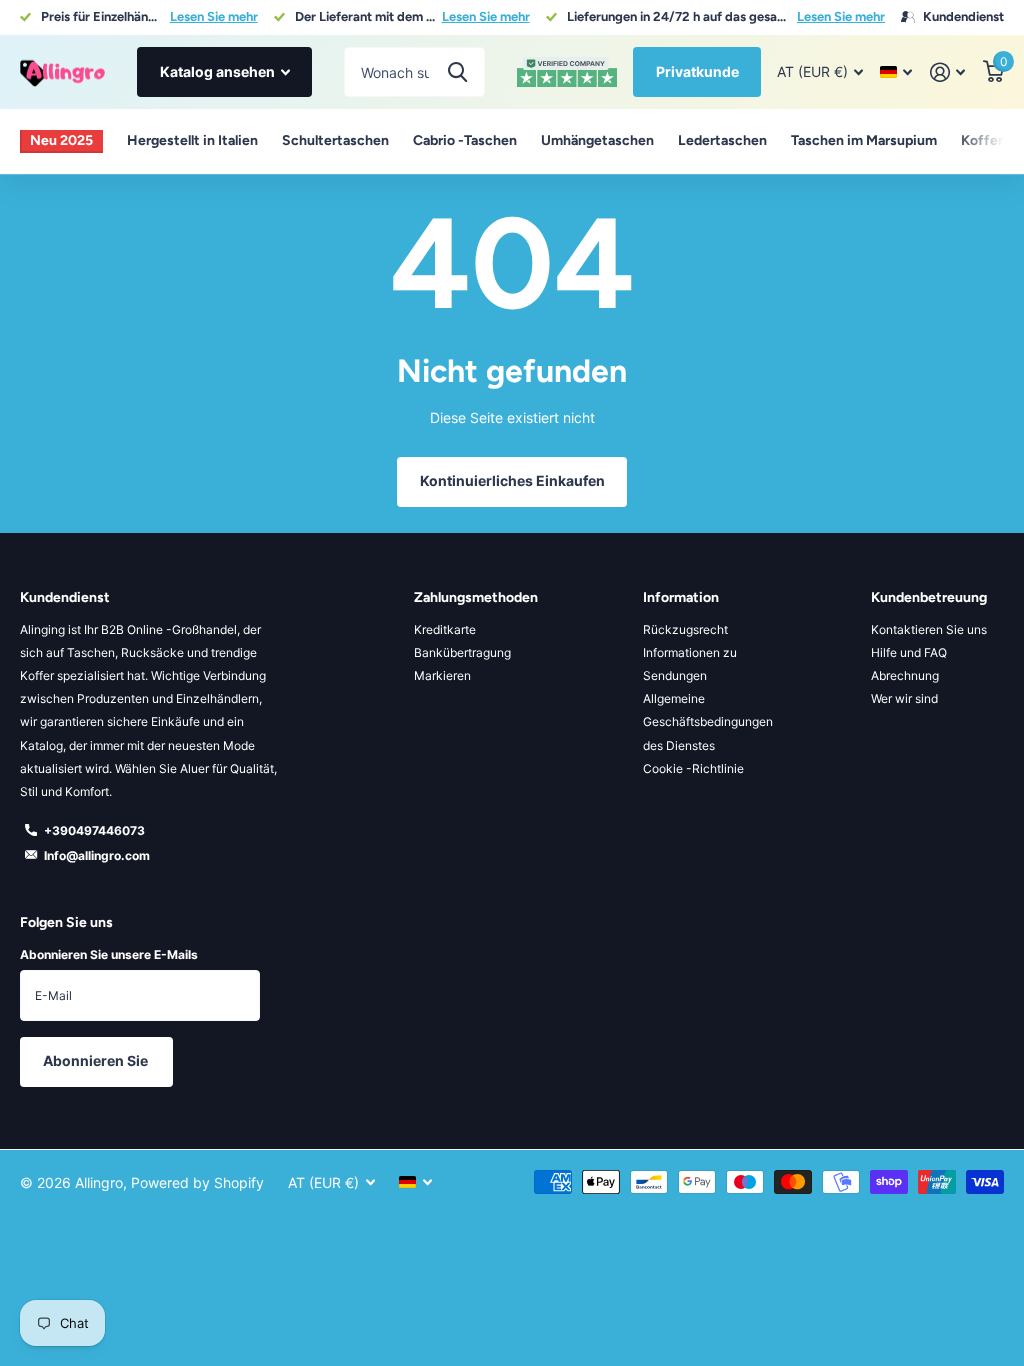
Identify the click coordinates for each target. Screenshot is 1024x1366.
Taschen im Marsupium (864, 140)
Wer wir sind (904, 698)
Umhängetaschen (597, 140)
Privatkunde (697, 71)
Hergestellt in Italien (192, 140)
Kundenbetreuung (929, 597)
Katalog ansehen (219, 71)
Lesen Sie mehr (214, 16)
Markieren (442, 675)
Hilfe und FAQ (909, 652)
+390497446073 (94, 830)
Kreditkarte (445, 629)
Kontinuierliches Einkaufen (512, 480)
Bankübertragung (462, 652)
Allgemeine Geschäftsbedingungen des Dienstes (708, 721)
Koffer (982, 140)
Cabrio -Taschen (465, 140)
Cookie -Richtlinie (693, 768)
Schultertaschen (335, 140)
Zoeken (457, 72)
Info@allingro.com (97, 855)
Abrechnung (905, 675)
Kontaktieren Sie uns (929, 629)
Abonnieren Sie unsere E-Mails (109, 954)
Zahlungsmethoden (476, 597)
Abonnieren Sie (97, 1060)
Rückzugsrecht (685, 629)
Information (681, 597)
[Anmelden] (947, 72)
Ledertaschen (722, 140)
